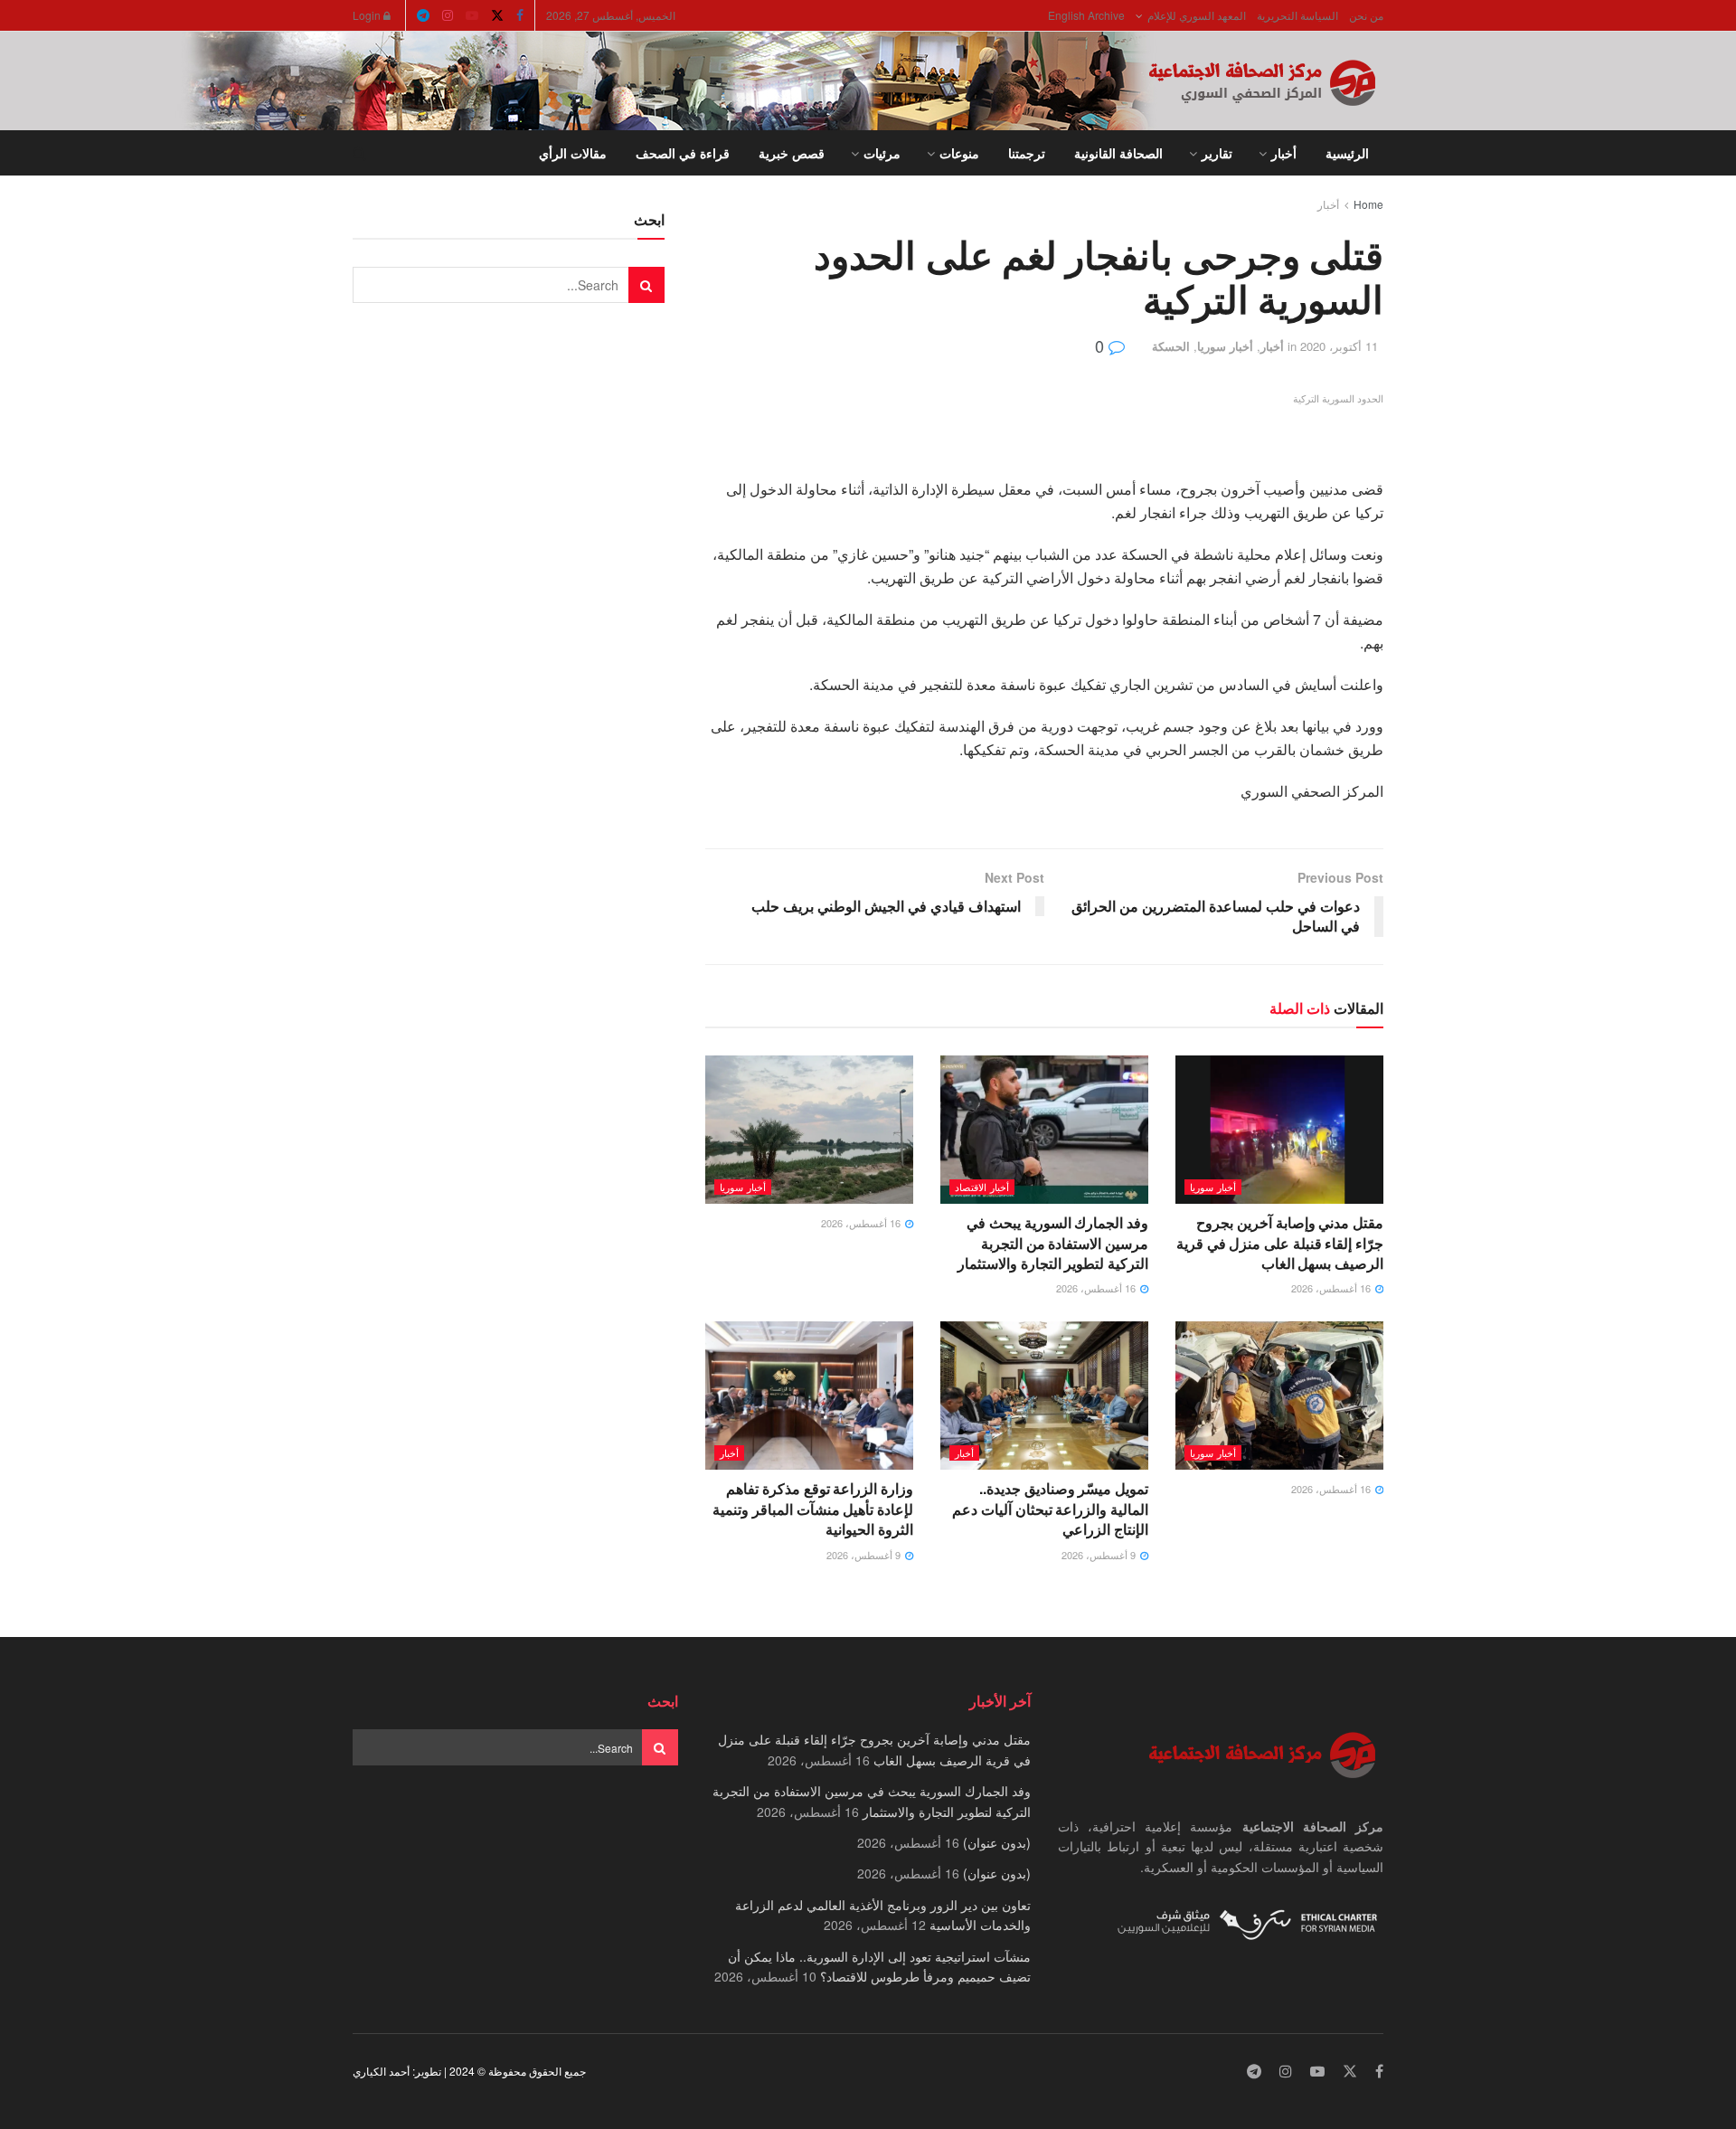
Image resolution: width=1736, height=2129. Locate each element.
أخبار (1284, 153)
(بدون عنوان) (997, 1842)
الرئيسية (1347, 153)
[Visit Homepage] (1266, 81)
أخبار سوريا (1225, 346)
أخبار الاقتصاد (982, 1187)
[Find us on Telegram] (423, 15)
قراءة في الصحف (683, 153)
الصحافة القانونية (1118, 153)
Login (368, 15)
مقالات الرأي (573, 153)
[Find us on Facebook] (520, 15)
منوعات (959, 153)
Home (1368, 204)
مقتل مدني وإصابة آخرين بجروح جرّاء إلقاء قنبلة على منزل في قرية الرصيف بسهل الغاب (1280, 1243)
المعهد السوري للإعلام (1197, 15)
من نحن (1366, 15)
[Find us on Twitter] (497, 15)
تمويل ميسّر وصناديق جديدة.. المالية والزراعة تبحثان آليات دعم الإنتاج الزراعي (1050, 1509)
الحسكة (1171, 346)
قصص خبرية (792, 153)
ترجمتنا (1027, 153)
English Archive (1086, 15)
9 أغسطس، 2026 (1100, 1555)
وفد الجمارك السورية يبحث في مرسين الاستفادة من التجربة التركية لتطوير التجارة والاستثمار (1053, 1243)
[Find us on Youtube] (472, 15)
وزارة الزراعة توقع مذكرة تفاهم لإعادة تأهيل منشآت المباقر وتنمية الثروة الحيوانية (813, 1509)
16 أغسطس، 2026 (1332, 1288)
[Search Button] (359, 153)
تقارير (1217, 153)
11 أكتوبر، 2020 (1339, 346)
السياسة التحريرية (1297, 15)
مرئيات (882, 153)
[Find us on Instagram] (448, 15)
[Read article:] (809, 1130)
